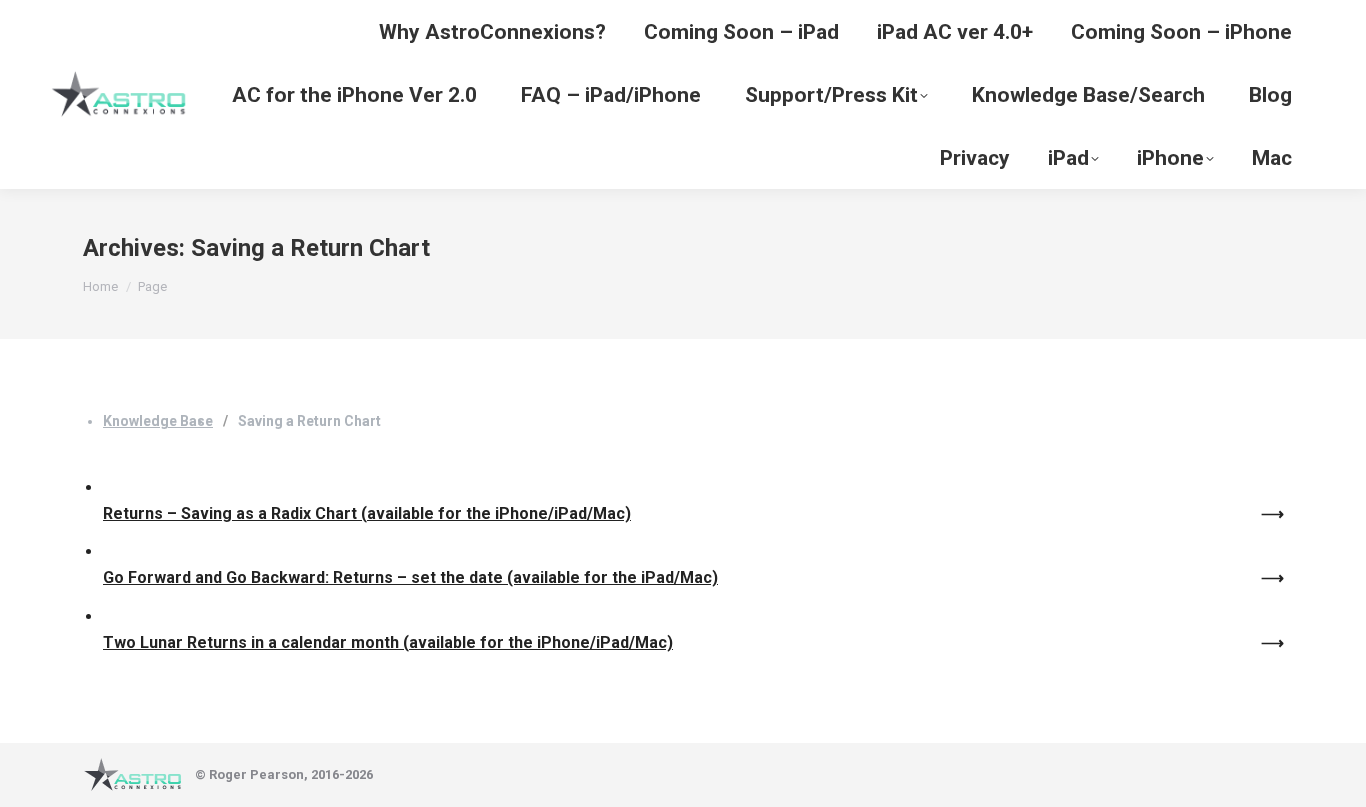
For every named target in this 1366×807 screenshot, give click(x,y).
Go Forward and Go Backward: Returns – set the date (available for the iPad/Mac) (410, 577)
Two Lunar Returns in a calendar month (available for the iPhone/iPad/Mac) (388, 642)
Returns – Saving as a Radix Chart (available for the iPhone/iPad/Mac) (367, 513)
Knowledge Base (158, 421)
